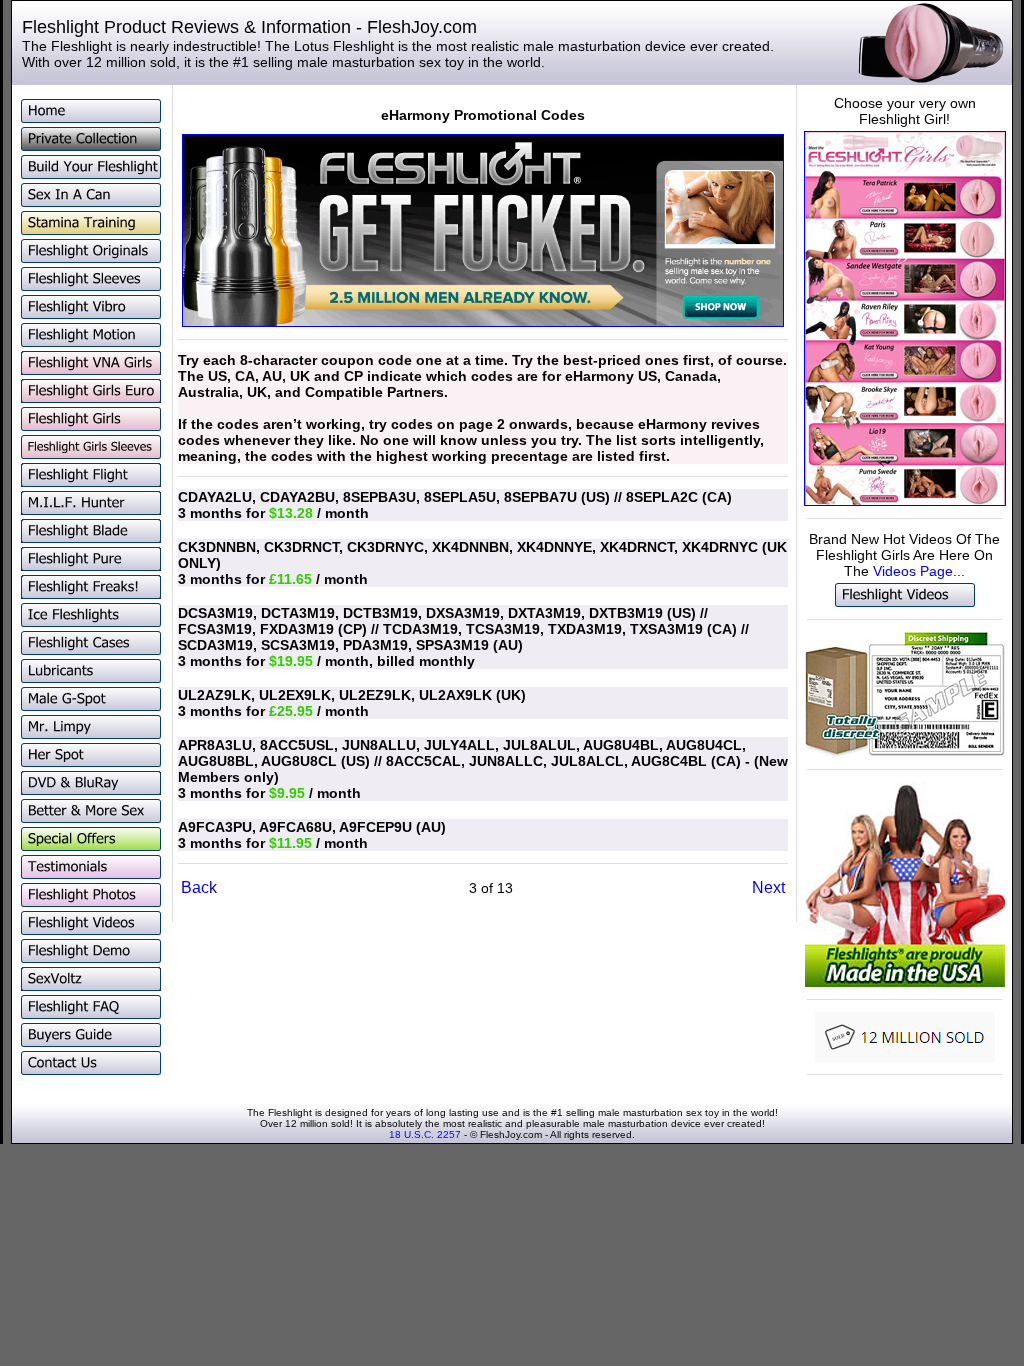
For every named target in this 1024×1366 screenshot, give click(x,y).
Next (768, 887)
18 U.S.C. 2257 (425, 1134)
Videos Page (913, 571)
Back (199, 887)
